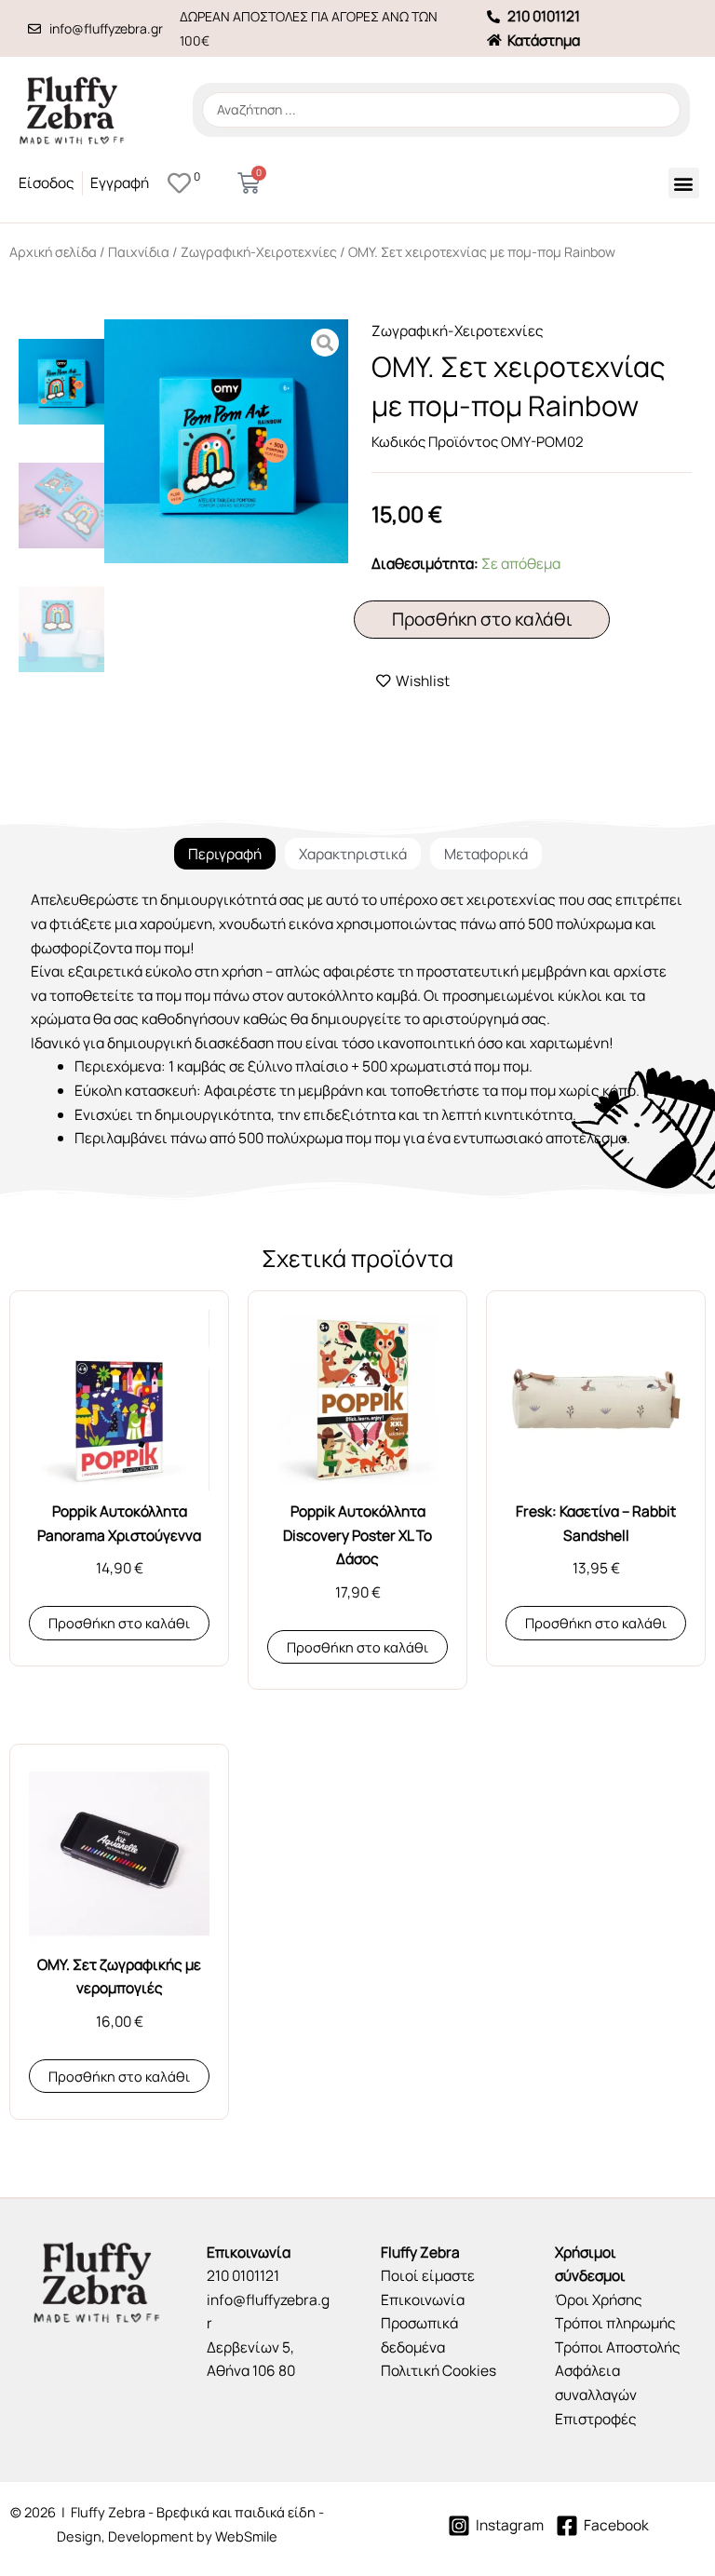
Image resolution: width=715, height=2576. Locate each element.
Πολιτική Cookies (438, 2370)
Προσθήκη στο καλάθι (482, 619)
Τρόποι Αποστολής (618, 2347)
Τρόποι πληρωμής (615, 2323)
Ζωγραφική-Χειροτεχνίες (259, 252)
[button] (684, 183)
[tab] (225, 854)
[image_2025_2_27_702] (226, 441)
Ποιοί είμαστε (428, 2275)
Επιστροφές (596, 2419)
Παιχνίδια (139, 252)
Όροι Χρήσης (599, 2300)
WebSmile (246, 2536)
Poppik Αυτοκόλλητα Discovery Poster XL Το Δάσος (357, 1535)
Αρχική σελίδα (53, 252)
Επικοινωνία (423, 2300)
